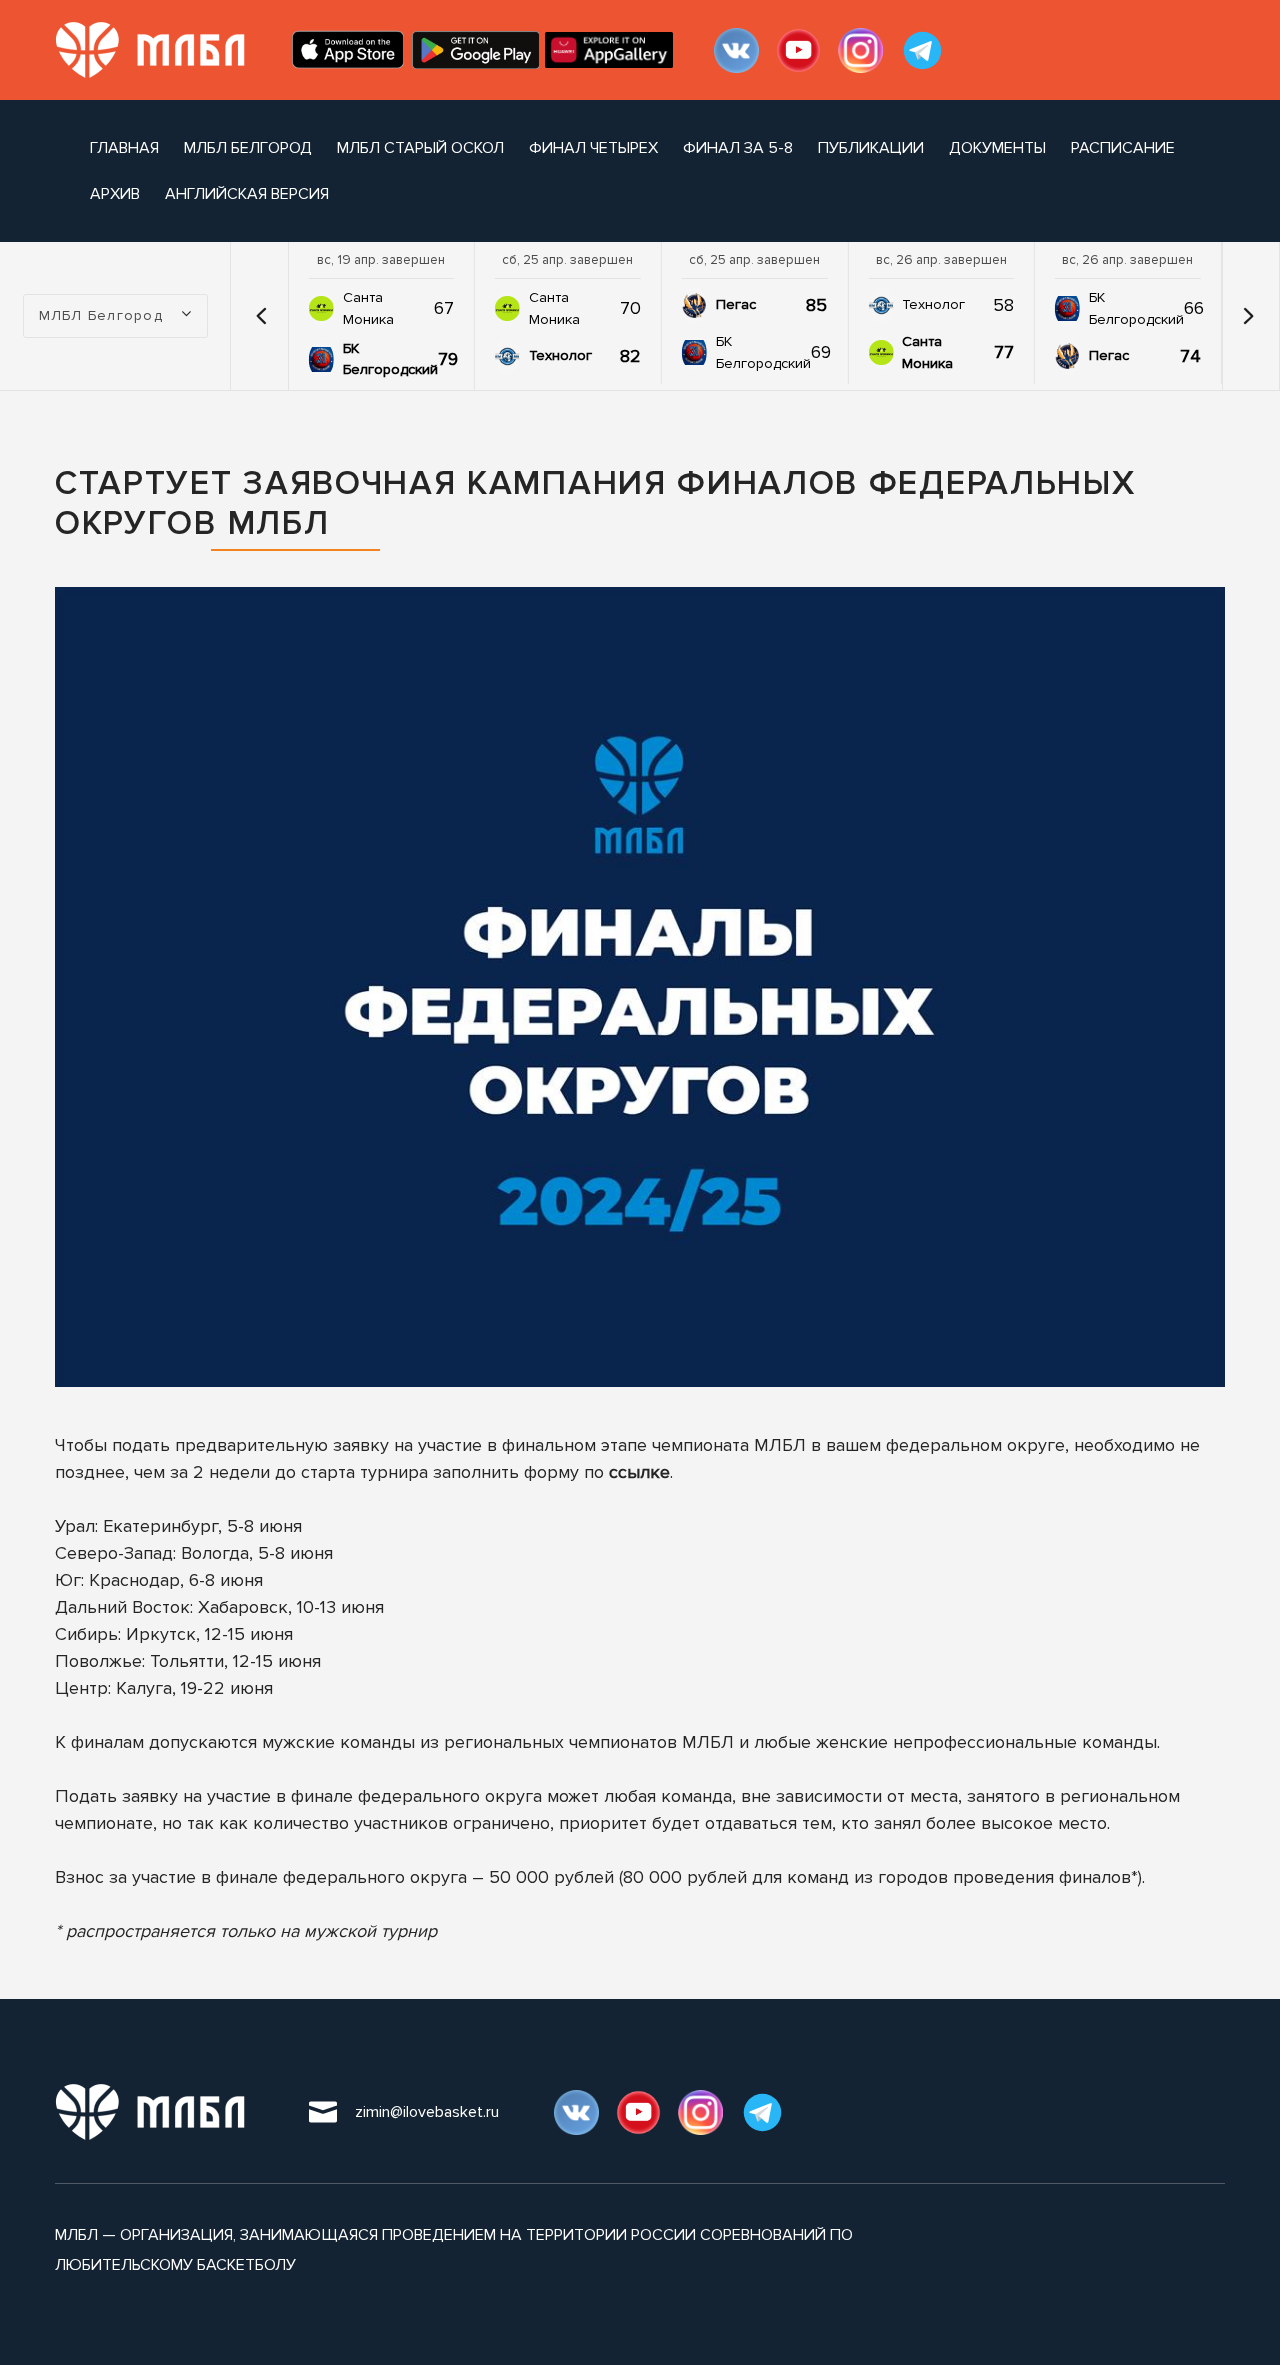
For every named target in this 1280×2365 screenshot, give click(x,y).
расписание (1123, 148)
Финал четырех (593, 148)
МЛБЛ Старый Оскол (420, 148)
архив (115, 194)
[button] (262, 316)
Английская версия (247, 194)
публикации (871, 148)
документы (997, 148)
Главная (124, 148)
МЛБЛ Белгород (248, 148)
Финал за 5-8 (738, 148)
